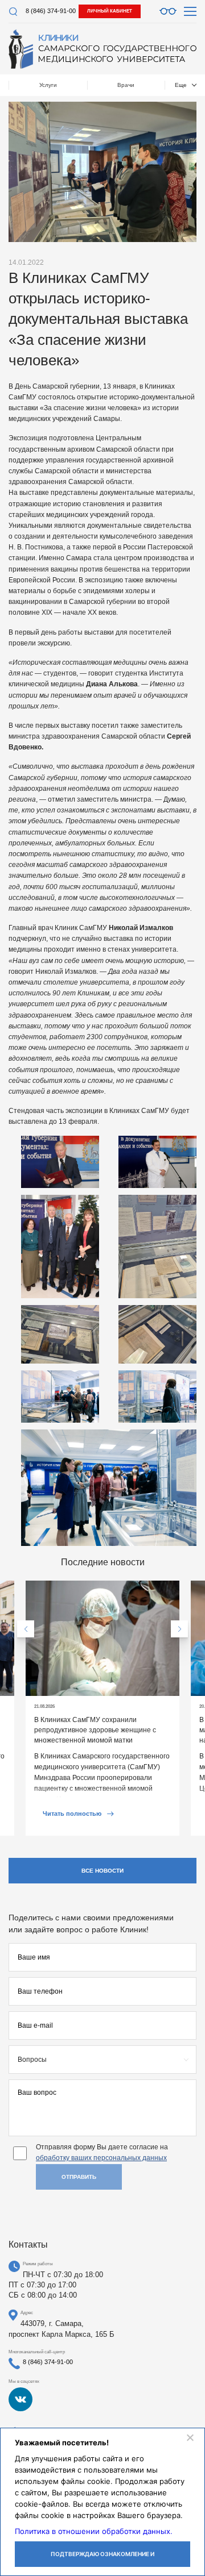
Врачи (126, 85)
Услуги (48, 85)
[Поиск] (13, 12)
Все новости (102, 1871)
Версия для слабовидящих (168, 11)
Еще (181, 85)
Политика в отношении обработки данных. (94, 2531)
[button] (26, 1629)
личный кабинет (110, 11)
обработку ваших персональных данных (101, 2158)
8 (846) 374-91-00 (51, 11)
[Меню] (190, 11)
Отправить (79, 2177)
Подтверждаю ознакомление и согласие (102, 2559)
